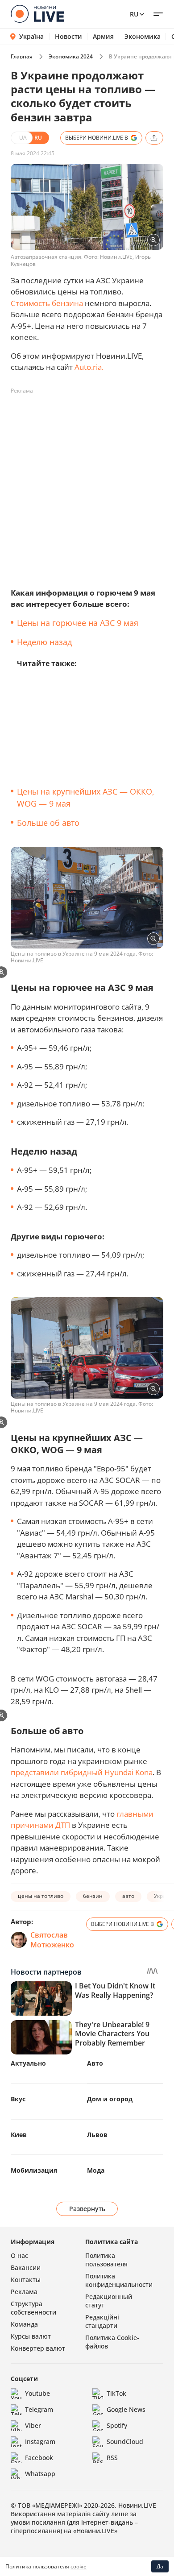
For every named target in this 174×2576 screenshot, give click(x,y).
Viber (33, 2425)
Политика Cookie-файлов (112, 2342)
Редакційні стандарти (102, 2321)
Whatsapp (40, 2474)
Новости (68, 37)
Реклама (24, 2292)
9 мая (128, 623)
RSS (112, 2458)
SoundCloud (125, 2441)
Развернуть (87, 2209)
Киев (19, 2135)
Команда (24, 2324)
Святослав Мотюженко (52, 1940)
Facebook (39, 2458)
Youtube (37, 2393)
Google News (126, 2409)
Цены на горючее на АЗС (66, 623)
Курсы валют (31, 2336)
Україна (31, 36)
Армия (103, 37)
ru (134, 14)
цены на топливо (41, 1896)
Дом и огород (110, 2099)
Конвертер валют (38, 2348)
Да (160, 2566)
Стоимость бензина (47, 303)
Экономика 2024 (71, 56)
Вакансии (26, 2267)
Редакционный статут (109, 2301)
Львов (97, 2135)
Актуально (28, 2063)
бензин (93, 1896)
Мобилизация (34, 2170)
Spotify (117, 2425)
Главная (22, 56)
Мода (96, 2170)
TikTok (116, 2393)
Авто (95, 2063)
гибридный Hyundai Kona (107, 1772)
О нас (19, 2255)
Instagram (40, 2441)
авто (128, 1896)
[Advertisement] (87, 485)
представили (35, 1772)
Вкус (18, 2099)
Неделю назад (44, 642)
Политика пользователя (106, 2260)
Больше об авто (48, 823)
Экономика (143, 37)
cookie (79, 2566)
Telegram (39, 2409)
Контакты (26, 2280)
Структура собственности (33, 2308)
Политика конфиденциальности (119, 2280)
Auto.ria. (89, 367)
